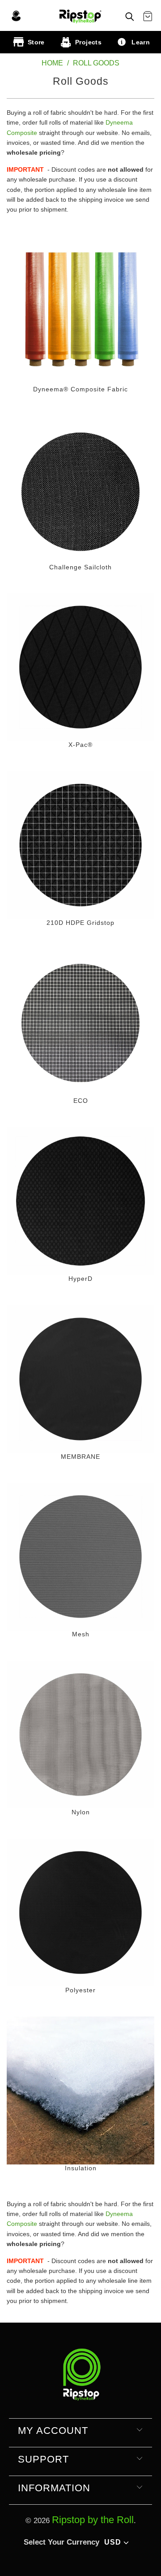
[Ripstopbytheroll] (80, 15)
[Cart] (148, 17)
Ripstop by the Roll (93, 2520)
